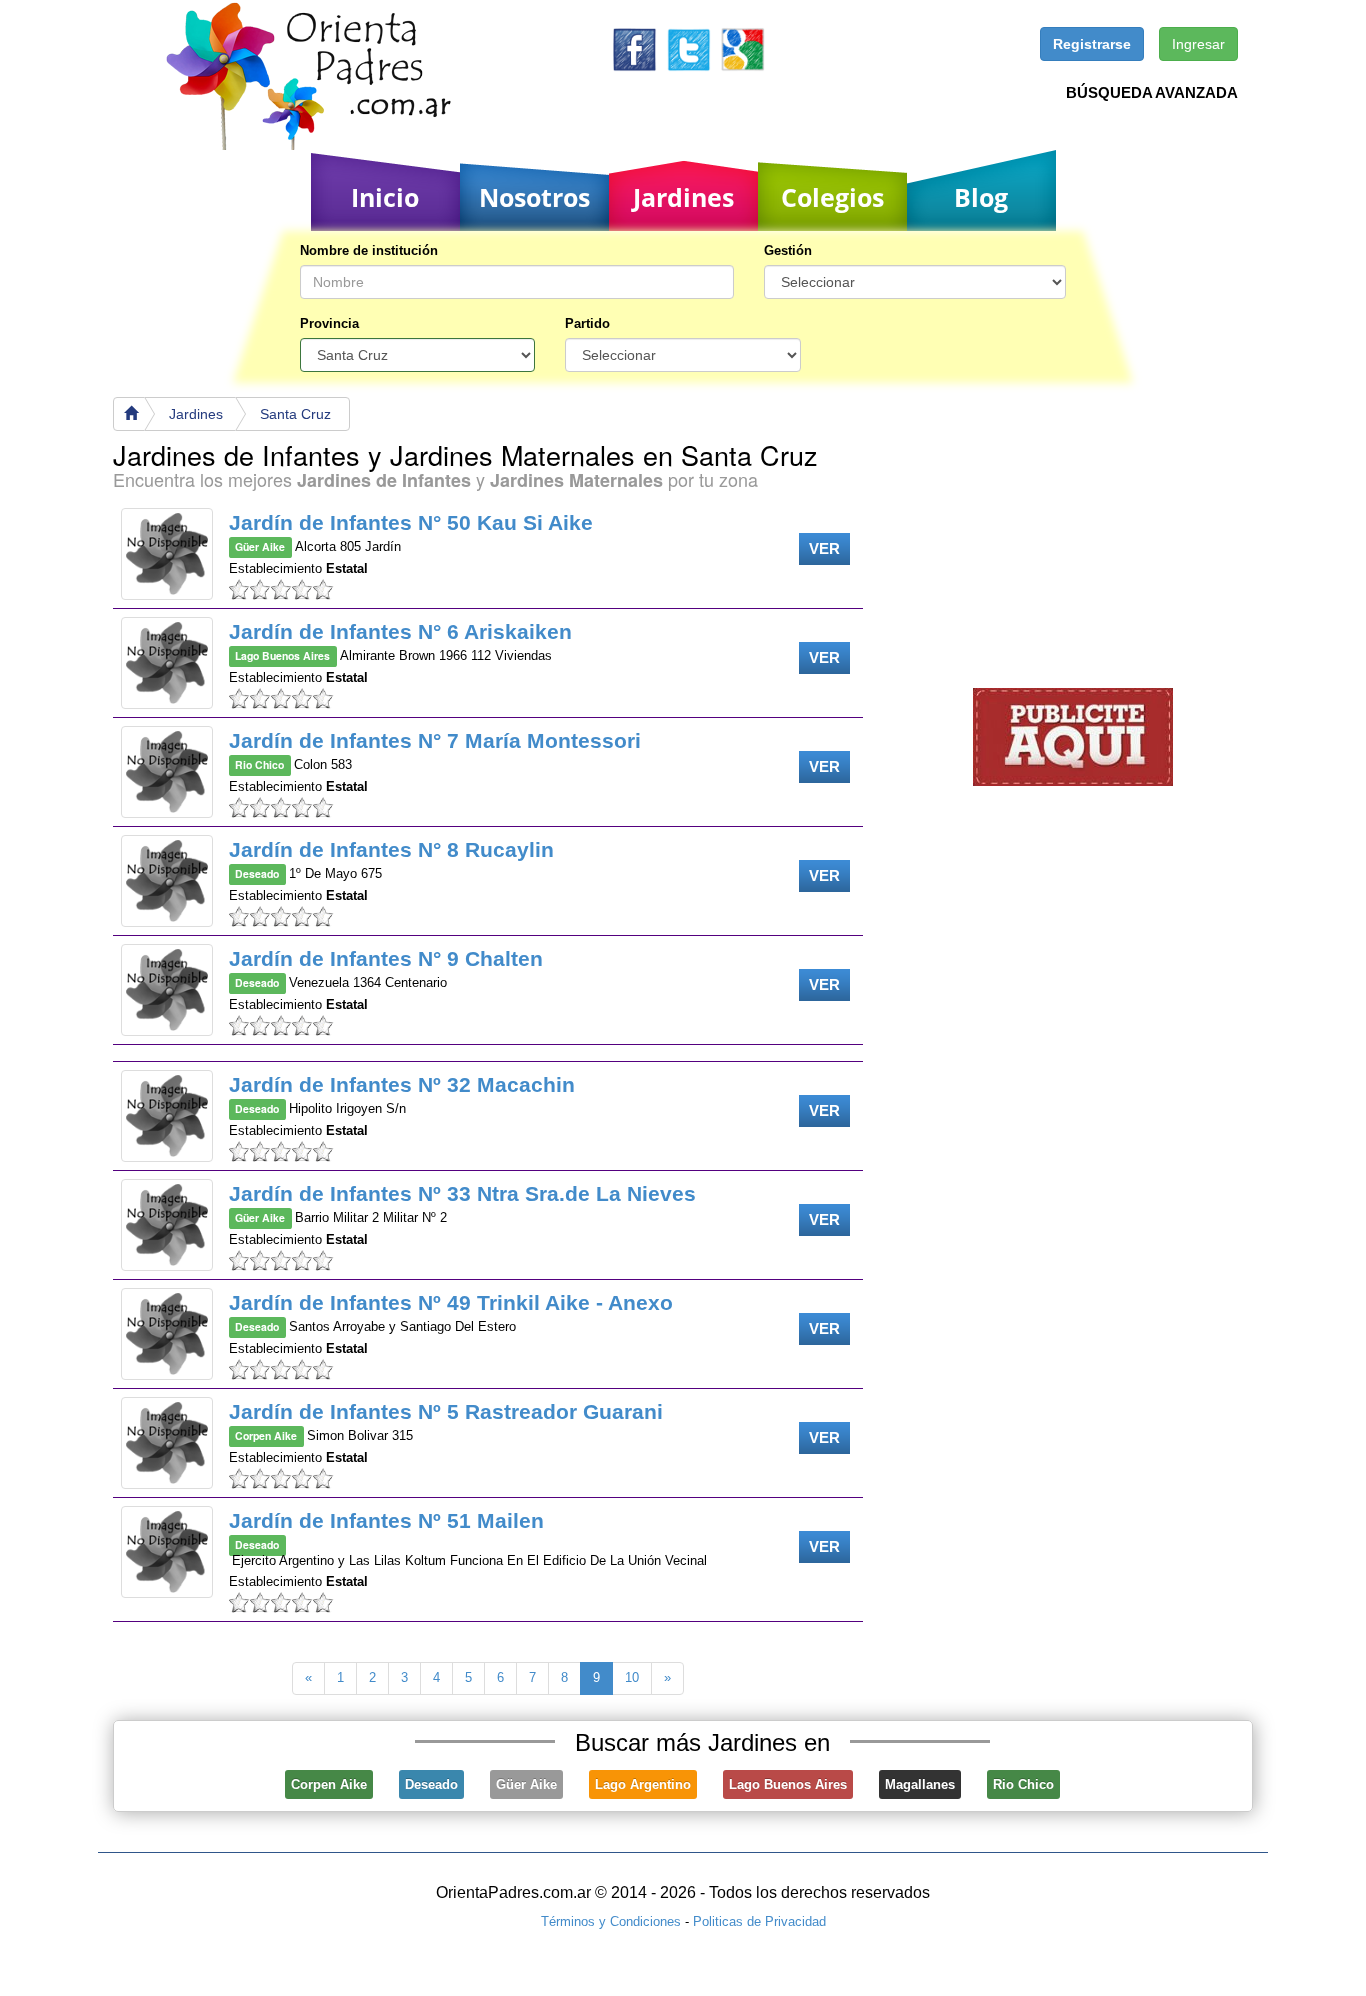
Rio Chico (1023, 1784)
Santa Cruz (295, 414)
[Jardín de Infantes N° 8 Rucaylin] (167, 881)
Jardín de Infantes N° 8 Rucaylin (391, 849)
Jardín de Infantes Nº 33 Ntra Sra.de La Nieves (462, 1193)
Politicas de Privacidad (759, 1921)
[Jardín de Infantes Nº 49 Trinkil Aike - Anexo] (167, 1334)
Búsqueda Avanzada (1152, 92)
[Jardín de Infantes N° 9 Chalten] (167, 990)
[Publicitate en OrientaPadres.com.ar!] (1073, 735)
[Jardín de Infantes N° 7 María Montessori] (167, 772)
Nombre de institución (369, 250)
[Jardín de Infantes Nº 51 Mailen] (167, 1552)
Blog (981, 197)
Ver (824, 548)
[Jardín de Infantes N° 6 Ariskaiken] (167, 663)
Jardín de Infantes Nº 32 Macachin (402, 1084)
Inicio (385, 197)
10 (632, 1677)
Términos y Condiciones (611, 1921)
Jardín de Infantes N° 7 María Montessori (435, 740)
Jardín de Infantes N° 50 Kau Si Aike (411, 522)
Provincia (329, 323)
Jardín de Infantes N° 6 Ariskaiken (400, 631)
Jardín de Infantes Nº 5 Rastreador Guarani (446, 1411)
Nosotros (534, 197)
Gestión (788, 250)
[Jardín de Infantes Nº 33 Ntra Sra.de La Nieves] (167, 1225)
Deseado (431, 1784)
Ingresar (1198, 44)
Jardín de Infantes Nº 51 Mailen (386, 1520)
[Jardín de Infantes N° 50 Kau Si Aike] (167, 554)
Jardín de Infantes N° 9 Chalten (386, 958)
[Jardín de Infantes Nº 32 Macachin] (167, 1116)
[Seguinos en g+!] (742, 48)
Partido (587, 323)
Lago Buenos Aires (788, 1784)
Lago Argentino (643, 1784)
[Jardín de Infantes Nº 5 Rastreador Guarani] (167, 1443)
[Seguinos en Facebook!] (634, 48)
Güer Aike (526, 1784)
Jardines (683, 197)
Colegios (832, 197)
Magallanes (920, 1784)
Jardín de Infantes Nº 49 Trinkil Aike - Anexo (451, 1302)
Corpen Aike (329, 1784)
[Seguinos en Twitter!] (688, 48)
